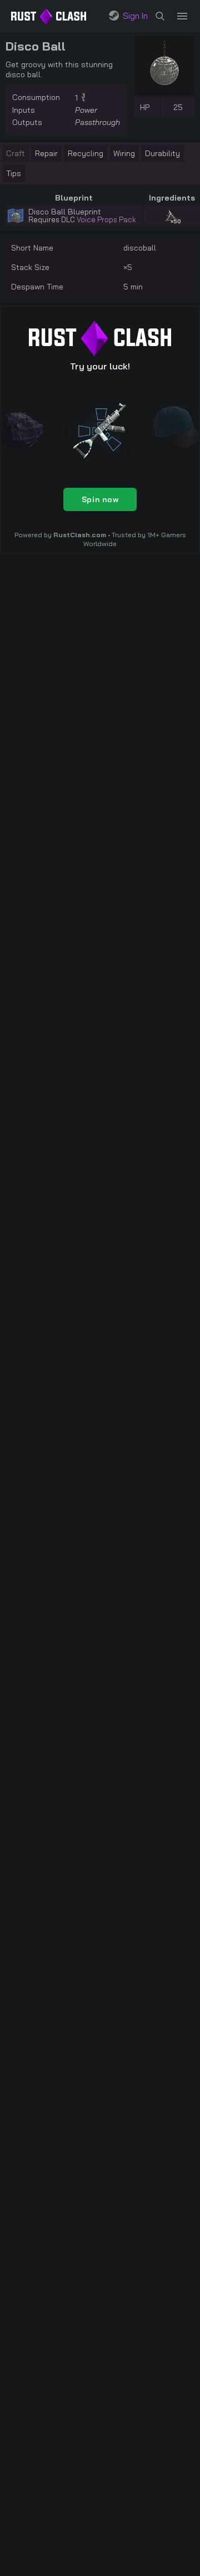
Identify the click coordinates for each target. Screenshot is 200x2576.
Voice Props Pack (106, 219)
